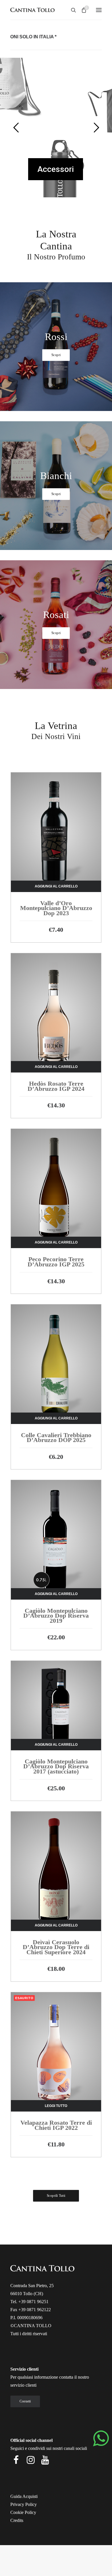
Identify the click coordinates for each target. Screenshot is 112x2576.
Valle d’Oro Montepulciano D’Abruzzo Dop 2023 (56, 908)
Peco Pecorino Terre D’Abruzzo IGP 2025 (56, 1262)
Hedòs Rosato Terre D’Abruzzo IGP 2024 (56, 1086)
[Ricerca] (71, 10)
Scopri (56, 355)
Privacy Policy (24, 2504)
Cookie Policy (23, 2512)
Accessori (56, 169)
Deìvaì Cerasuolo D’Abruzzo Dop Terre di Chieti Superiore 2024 (56, 1947)
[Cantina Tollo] (32, 10)
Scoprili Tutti (56, 2196)
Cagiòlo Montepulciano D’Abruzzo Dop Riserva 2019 (56, 1616)
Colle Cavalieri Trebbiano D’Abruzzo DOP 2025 (56, 1438)
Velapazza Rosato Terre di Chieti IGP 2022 (56, 2125)
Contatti (25, 2401)
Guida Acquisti (24, 2496)
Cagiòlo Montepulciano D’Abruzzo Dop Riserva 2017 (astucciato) (56, 1766)
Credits (17, 2520)
